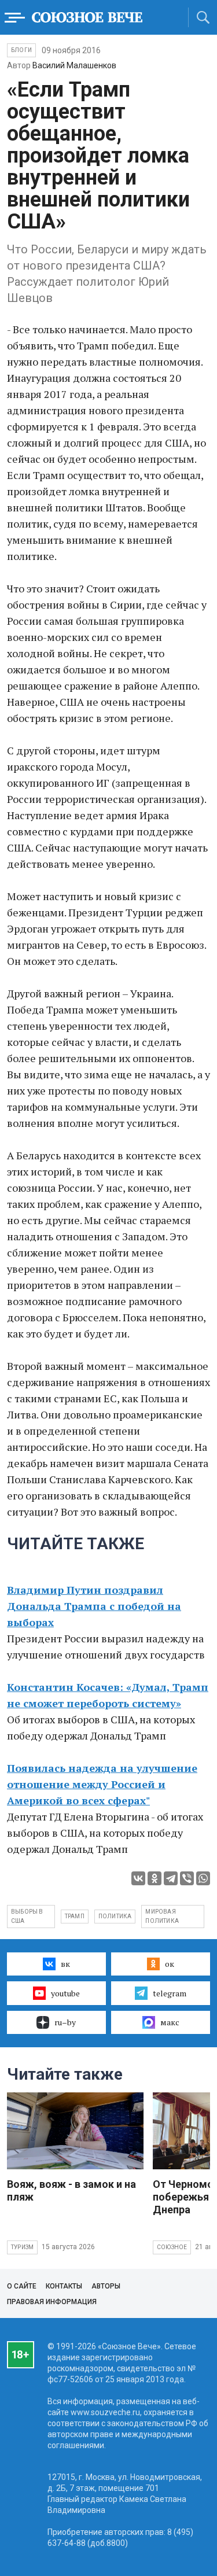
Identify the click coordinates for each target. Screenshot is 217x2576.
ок (170, 1964)
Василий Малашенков (74, 65)
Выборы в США (27, 1916)
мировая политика (162, 1916)
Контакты (64, 2286)
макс (170, 2022)
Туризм (22, 2247)
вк (65, 1964)
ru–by (65, 2022)
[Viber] (187, 1878)
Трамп (75, 1916)
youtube (65, 1993)
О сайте (22, 2286)
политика (115, 1916)
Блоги (21, 50)
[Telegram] (171, 1878)
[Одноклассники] (155, 1878)
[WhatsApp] (203, 1878)
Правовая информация (52, 2302)
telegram (170, 1993)
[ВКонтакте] (138, 1878)
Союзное (172, 2247)
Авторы (106, 2286)
